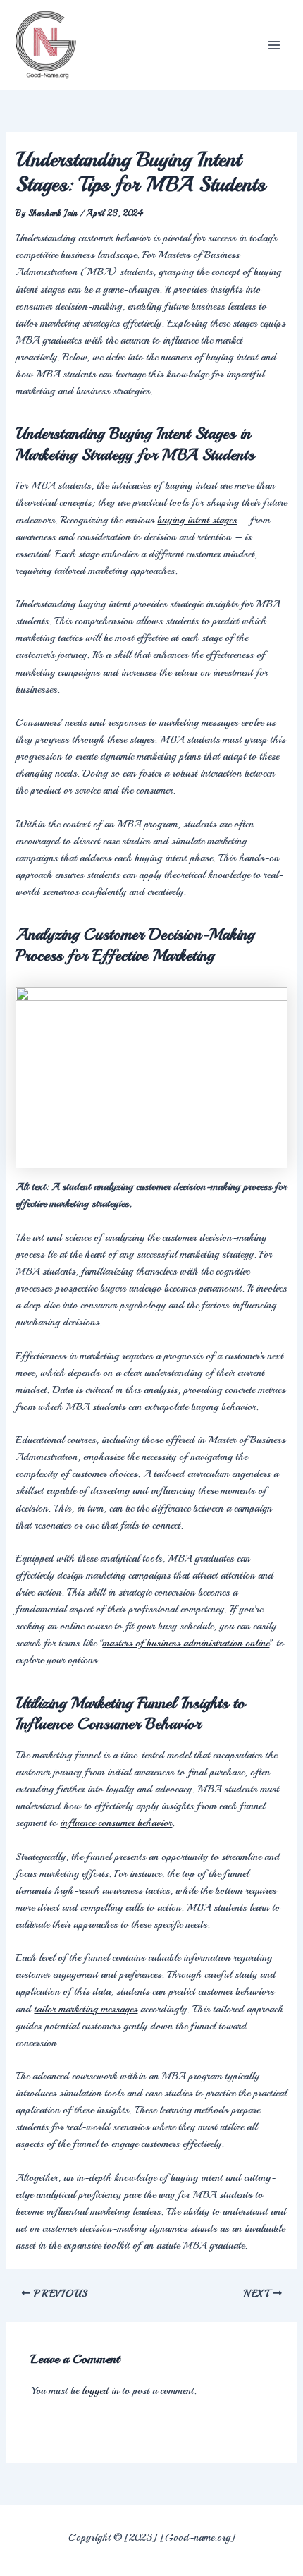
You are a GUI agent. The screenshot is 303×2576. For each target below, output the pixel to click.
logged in (100, 2390)
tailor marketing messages (86, 2009)
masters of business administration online (186, 1643)
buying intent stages (197, 520)
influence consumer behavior (116, 1823)
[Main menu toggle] (274, 45)
